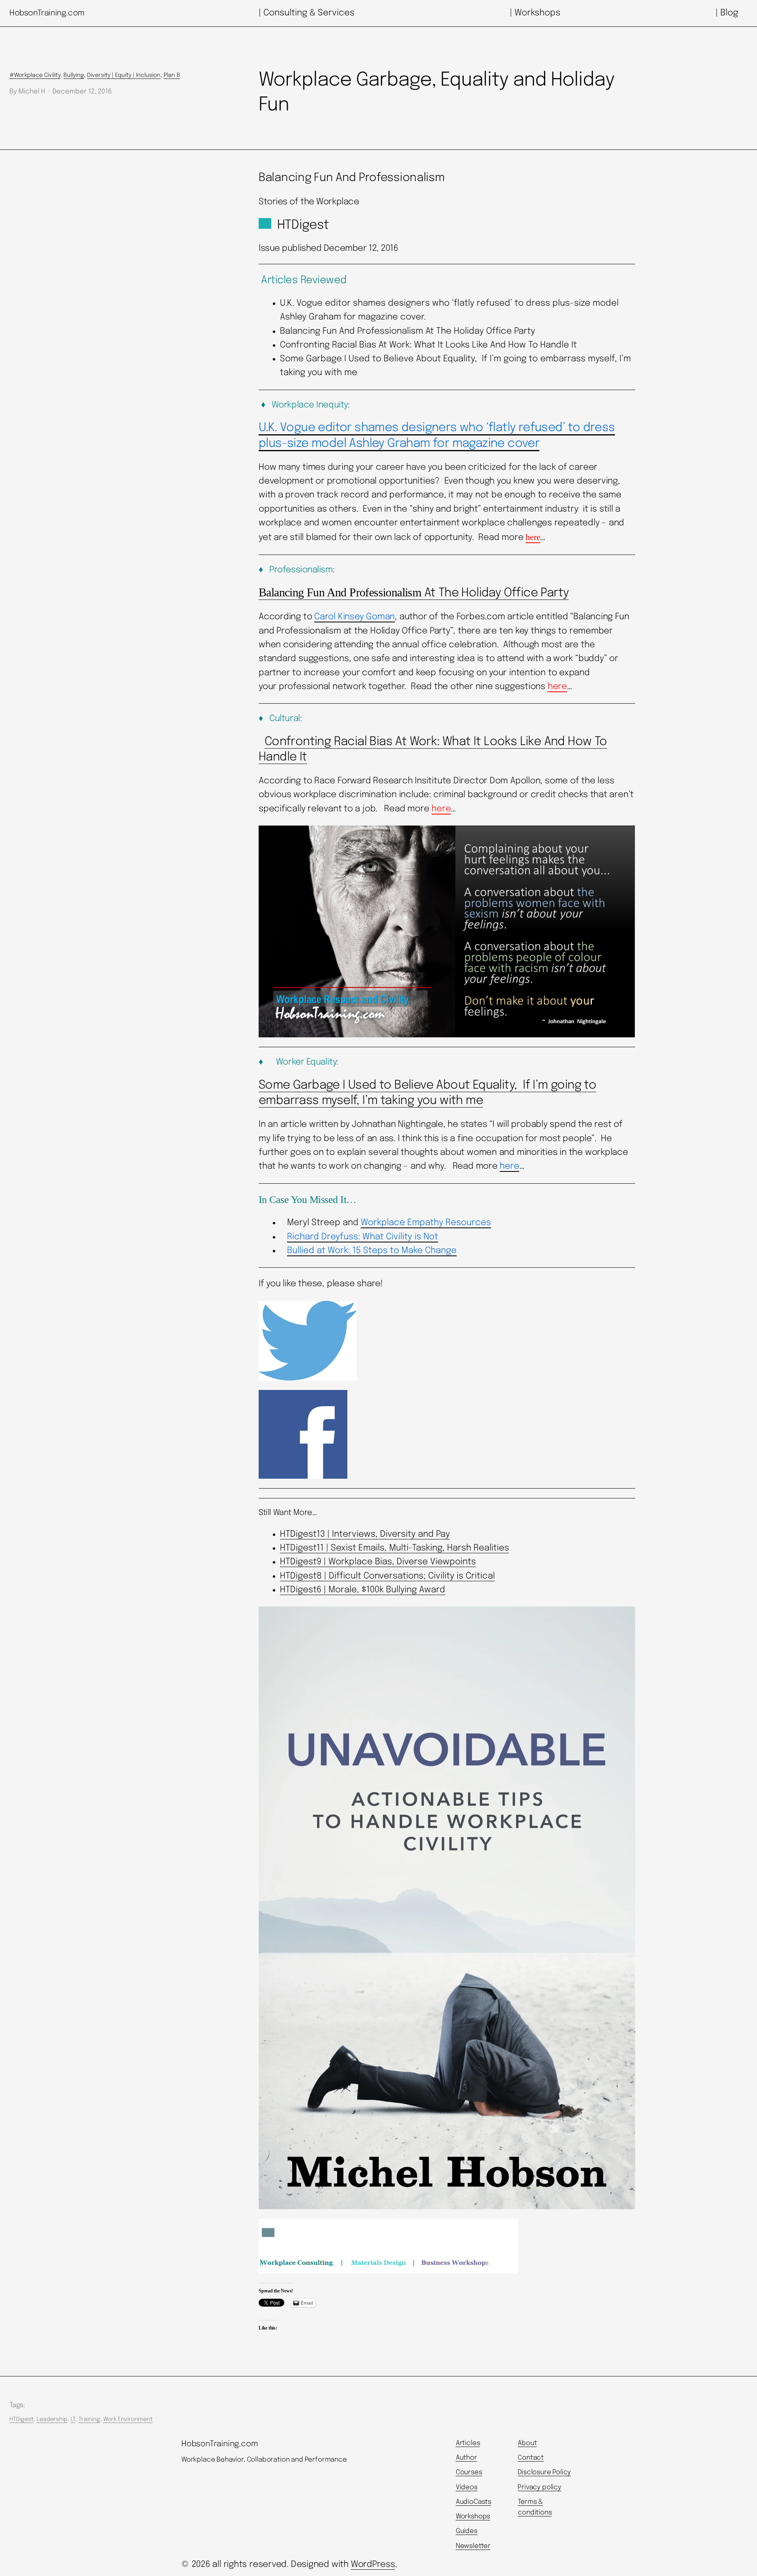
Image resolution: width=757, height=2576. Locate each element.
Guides (467, 2531)
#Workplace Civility (35, 75)
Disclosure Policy (544, 2472)
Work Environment (128, 2419)
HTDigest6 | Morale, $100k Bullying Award (363, 1590)
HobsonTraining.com (47, 13)
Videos (467, 2487)
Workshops (473, 2517)
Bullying (74, 75)
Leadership (52, 2419)
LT (73, 2419)
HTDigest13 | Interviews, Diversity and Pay (365, 1534)
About (527, 2443)
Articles (468, 2443)
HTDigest (21, 2419)
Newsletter (473, 2546)
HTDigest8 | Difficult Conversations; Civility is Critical (387, 1576)
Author (466, 2458)
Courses (469, 2472)
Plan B (172, 75)
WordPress (373, 2565)
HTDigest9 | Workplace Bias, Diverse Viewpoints (378, 1562)
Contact (531, 2458)
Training (89, 2419)
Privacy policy (540, 2487)
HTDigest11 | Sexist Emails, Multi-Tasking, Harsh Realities (394, 1548)
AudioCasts (474, 2502)
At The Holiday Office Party (414, 593)
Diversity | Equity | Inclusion (124, 75)
